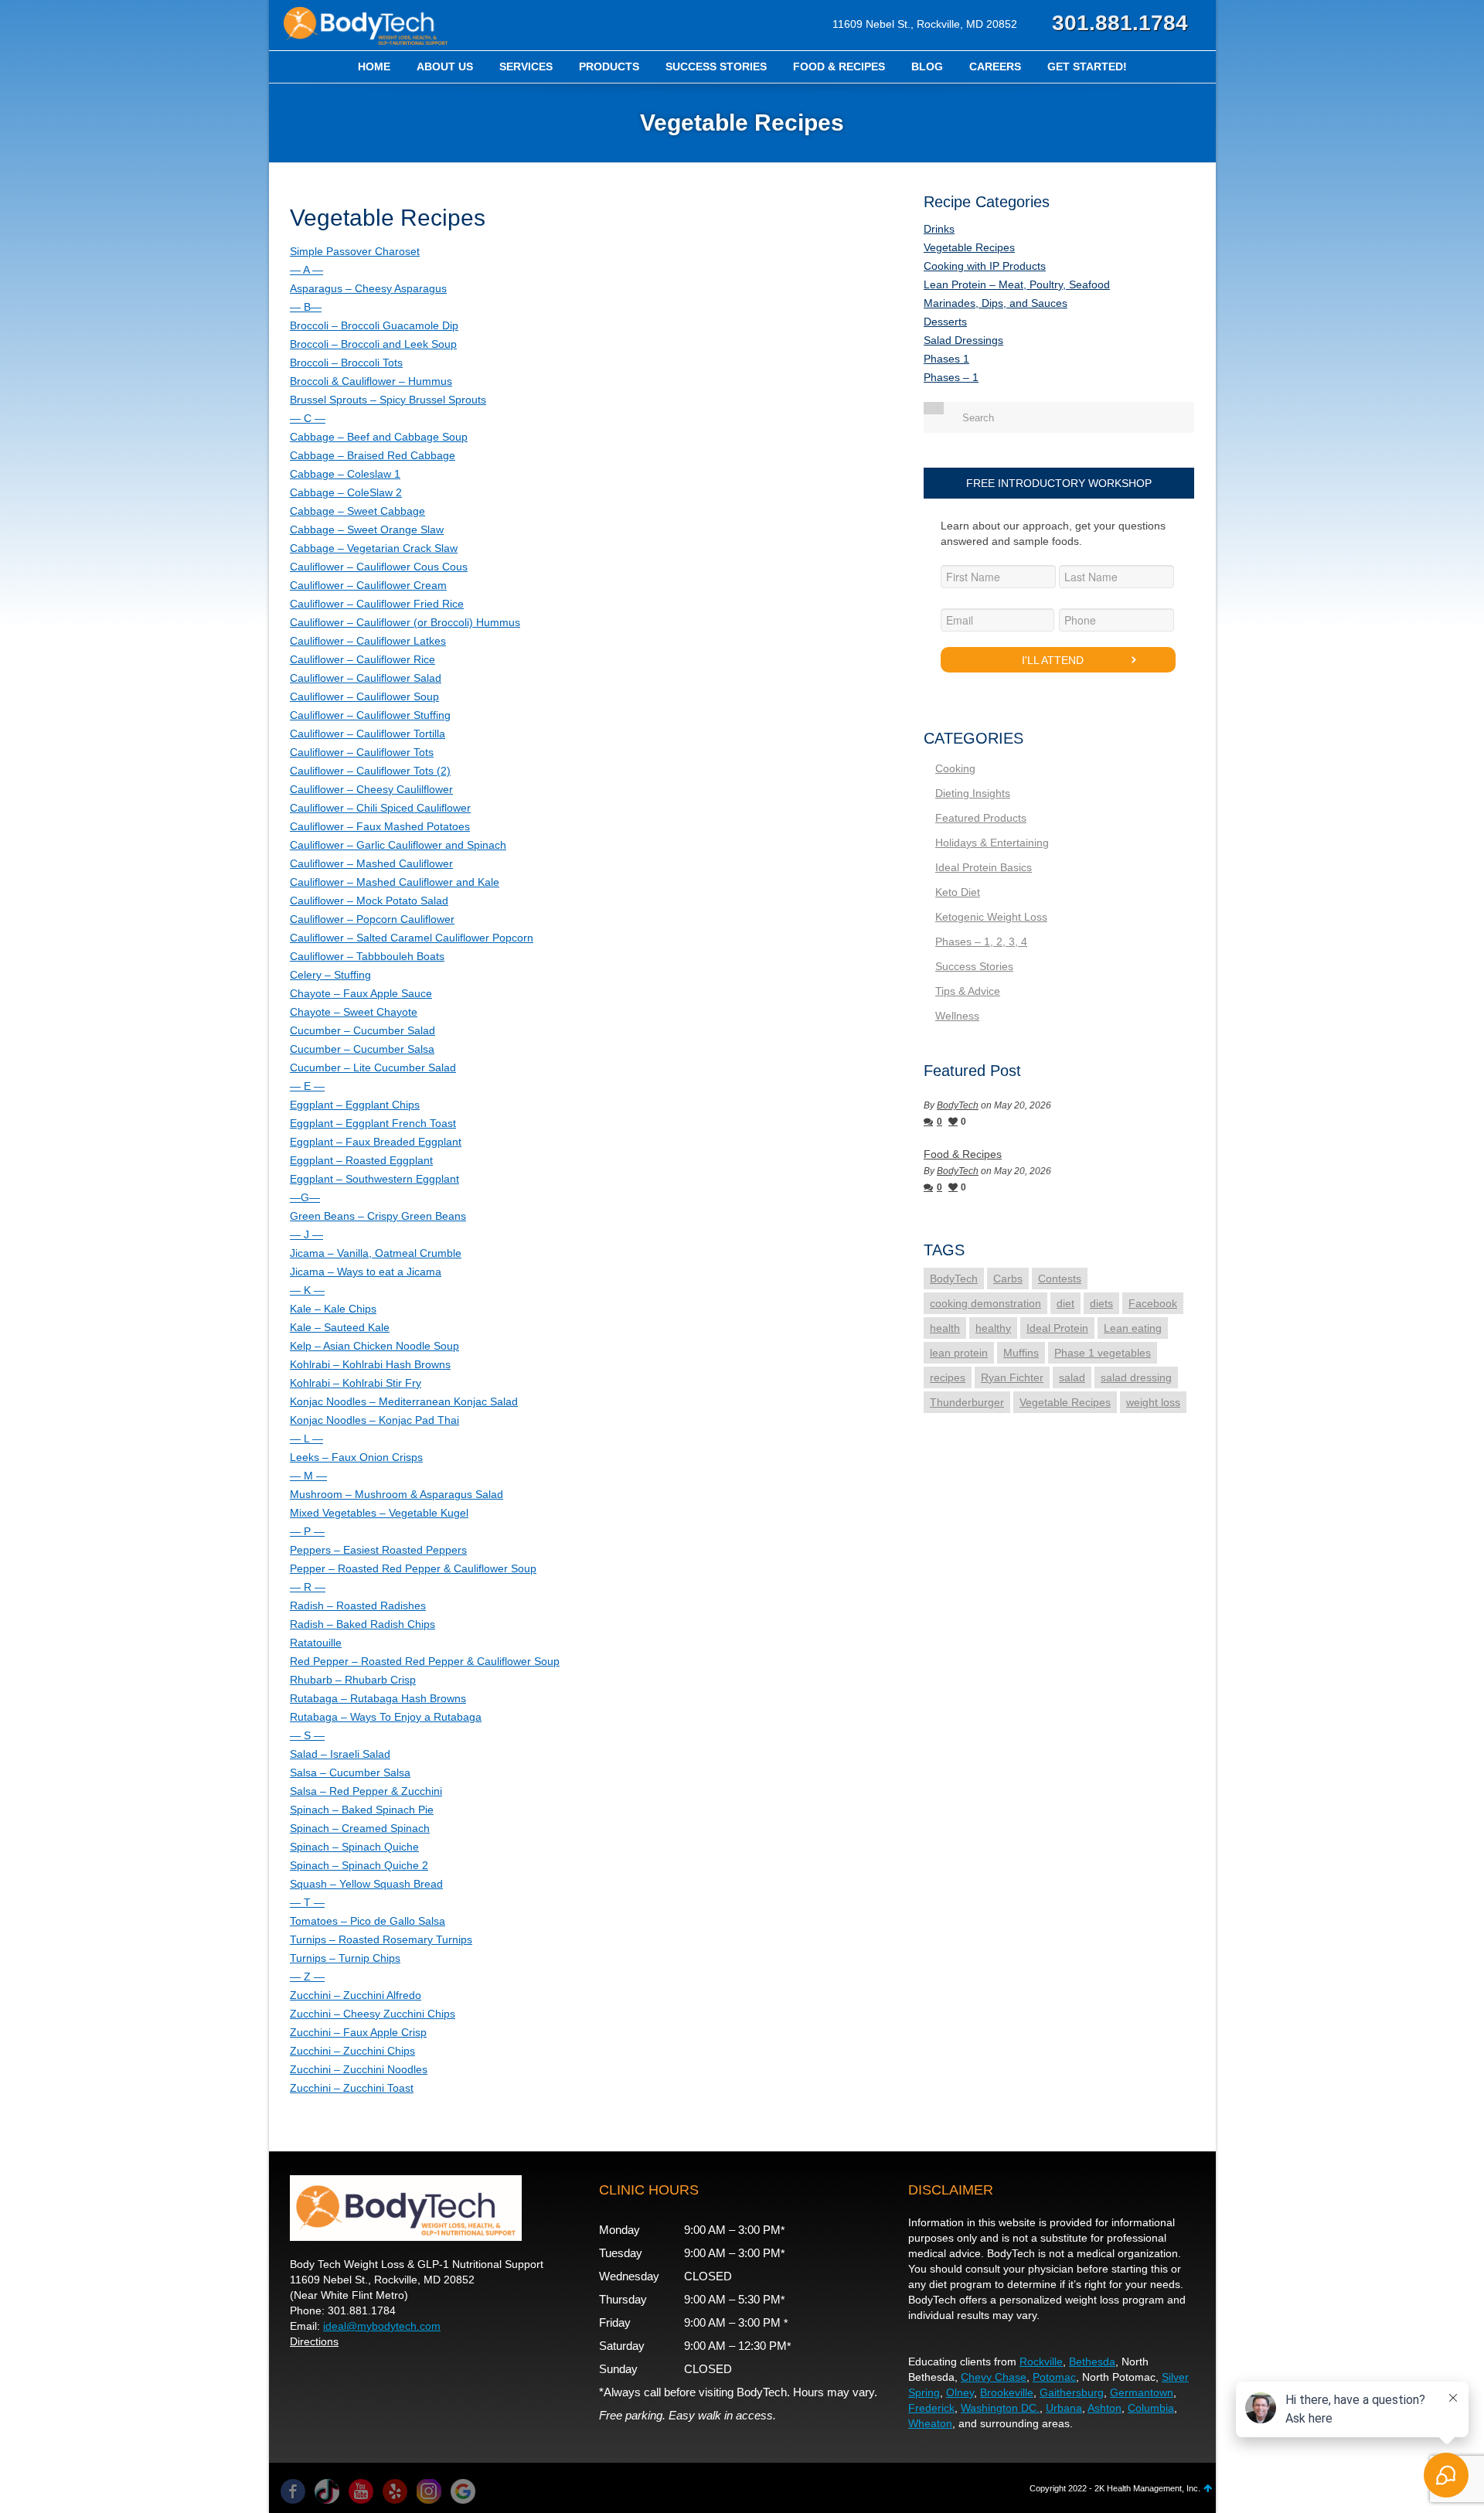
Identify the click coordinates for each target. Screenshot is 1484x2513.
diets (1101, 1303)
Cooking (955, 768)
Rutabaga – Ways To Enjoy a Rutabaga (386, 1717)
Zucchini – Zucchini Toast (352, 2088)
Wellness (957, 1016)
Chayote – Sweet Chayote (354, 1012)
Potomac (1054, 2377)
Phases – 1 (951, 377)
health (945, 1328)
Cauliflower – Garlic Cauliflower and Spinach (398, 845)
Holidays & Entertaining (992, 843)
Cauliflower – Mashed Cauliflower (371, 863)
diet (1065, 1303)
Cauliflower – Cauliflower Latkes (368, 641)
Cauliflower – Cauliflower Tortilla (368, 734)
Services (526, 66)
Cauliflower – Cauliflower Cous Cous (379, 567)
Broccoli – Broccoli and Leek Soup (373, 344)
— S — (307, 1735)
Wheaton (930, 2423)
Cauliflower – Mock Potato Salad (369, 901)
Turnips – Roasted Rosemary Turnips (381, 1939)
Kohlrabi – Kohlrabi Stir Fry (356, 1383)
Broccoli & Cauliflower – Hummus (371, 381)
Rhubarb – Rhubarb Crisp (353, 1680)
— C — (308, 418)
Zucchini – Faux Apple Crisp (358, 2032)
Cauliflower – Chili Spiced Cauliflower (380, 808)
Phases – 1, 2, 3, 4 (981, 942)
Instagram (429, 2491)
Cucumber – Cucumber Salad (362, 1030)
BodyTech (958, 1105)
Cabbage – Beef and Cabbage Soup (379, 437)
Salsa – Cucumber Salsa (350, 1772)
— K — (307, 1290)
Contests (1060, 1279)
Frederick (931, 2408)
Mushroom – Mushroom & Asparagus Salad (397, 1494)
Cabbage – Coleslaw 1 (345, 474)
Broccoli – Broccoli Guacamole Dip (374, 325)
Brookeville (1007, 2392)
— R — (308, 1587)
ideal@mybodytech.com (382, 2326)
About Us (445, 66)
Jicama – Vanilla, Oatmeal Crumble (376, 1253)
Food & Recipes (839, 66)
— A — (306, 270)
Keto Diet (958, 892)
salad (1072, 1377)
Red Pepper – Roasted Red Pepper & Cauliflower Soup (425, 1661)
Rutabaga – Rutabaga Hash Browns (378, 1698)
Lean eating (1133, 1328)
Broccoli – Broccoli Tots (346, 363)
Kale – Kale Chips (333, 1309)
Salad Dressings (963, 340)
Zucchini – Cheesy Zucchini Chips (373, 2014)
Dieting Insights (973, 793)
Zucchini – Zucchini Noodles (359, 2069)
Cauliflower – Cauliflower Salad (366, 678)
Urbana (1064, 2408)
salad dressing (1136, 1377)
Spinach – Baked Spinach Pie (362, 1810)
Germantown (1142, 2392)
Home (374, 66)
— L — (306, 1439)
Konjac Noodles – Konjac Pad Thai (374, 1420)
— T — (307, 1902)
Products (609, 66)
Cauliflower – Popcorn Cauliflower (372, 919)
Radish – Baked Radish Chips (362, 1624)
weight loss (1153, 1402)
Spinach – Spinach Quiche (354, 1847)
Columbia (1151, 2408)
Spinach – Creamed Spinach (360, 1828)
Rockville (1041, 2361)
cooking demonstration (985, 1303)
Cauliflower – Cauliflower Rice (362, 659)
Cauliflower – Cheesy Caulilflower (371, 789)
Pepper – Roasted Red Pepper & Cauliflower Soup (413, 1568)
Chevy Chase (994, 2377)
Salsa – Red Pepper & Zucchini (366, 1791)
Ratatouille (316, 1643)
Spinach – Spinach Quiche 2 (359, 1865)
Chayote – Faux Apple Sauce (361, 993)
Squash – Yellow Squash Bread (366, 1884)
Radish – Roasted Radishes (358, 1606)
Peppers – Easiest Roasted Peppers (378, 1550)
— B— (306, 307)
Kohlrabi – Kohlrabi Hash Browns (370, 1364)
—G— (305, 1197)
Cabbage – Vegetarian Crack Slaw (374, 548)
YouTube (361, 2491)
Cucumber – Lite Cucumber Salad (373, 1068)
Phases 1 (946, 359)
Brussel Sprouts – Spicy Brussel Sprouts (388, 400)
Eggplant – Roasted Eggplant (361, 1160)
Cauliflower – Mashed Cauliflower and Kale (395, 882)
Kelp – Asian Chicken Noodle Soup (374, 1346)
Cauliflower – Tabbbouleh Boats (367, 956)
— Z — (307, 1977)
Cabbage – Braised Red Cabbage (373, 455)
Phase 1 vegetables (1103, 1353)
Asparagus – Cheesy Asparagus (368, 288)
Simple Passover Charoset (355, 251)
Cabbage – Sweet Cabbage (357, 511)
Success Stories (716, 66)
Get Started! (1087, 66)
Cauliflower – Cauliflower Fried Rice (377, 604)
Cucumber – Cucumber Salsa (362, 1049)
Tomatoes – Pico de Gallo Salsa (368, 1921)
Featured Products (981, 818)
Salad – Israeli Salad (340, 1754)
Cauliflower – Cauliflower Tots (362, 752)
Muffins (1021, 1353)
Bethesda (1092, 2361)
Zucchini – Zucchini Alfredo (356, 1995)
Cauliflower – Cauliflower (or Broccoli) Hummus (405, 622)
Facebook (1153, 1303)
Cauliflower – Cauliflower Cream (368, 585)
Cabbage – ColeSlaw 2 (346, 492)
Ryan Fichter (1012, 1377)
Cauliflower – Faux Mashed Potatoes (380, 826)
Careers (995, 66)
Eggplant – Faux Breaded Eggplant (376, 1142)
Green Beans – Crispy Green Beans (378, 1216)
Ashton (1104, 2408)
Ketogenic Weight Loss (991, 917)
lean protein (959, 1353)
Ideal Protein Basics (984, 867)
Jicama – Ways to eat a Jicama (366, 1272)
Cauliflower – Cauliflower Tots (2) (370, 771)
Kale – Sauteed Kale (340, 1327)
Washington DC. (1000, 2408)
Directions (314, 2341)
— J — (306, 1234)
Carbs (1008, 1279)
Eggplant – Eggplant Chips (355, 1105)
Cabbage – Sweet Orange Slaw (367, 530)
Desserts (945, 322)
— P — (307, 1531)
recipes (948, 1377)
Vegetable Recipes (969, 247)
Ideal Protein (1057, 1328)
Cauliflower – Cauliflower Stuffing (370, 715)
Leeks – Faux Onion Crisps (356, 1457)
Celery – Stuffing (330, 975)
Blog (927, 66)
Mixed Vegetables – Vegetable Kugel (379, 1513)
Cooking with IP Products (985, 266)
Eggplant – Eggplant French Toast (373, 1123)
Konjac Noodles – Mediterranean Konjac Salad (404, 1401)
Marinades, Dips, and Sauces (996, 303)
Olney (960, 2392)
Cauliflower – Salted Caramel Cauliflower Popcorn (412, 938)
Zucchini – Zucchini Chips (352, 2051)
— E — (307, 1086)
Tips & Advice (968, 991)
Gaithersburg (1072, 2392)
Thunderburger (967, 1402)
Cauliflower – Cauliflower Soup (364, 696)
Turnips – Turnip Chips (345, 1958)
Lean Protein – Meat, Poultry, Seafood (1017, 284)
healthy (993, 1328)
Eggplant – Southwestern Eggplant (374, 1179)
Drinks (939, 229)
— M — (308, 1476)
